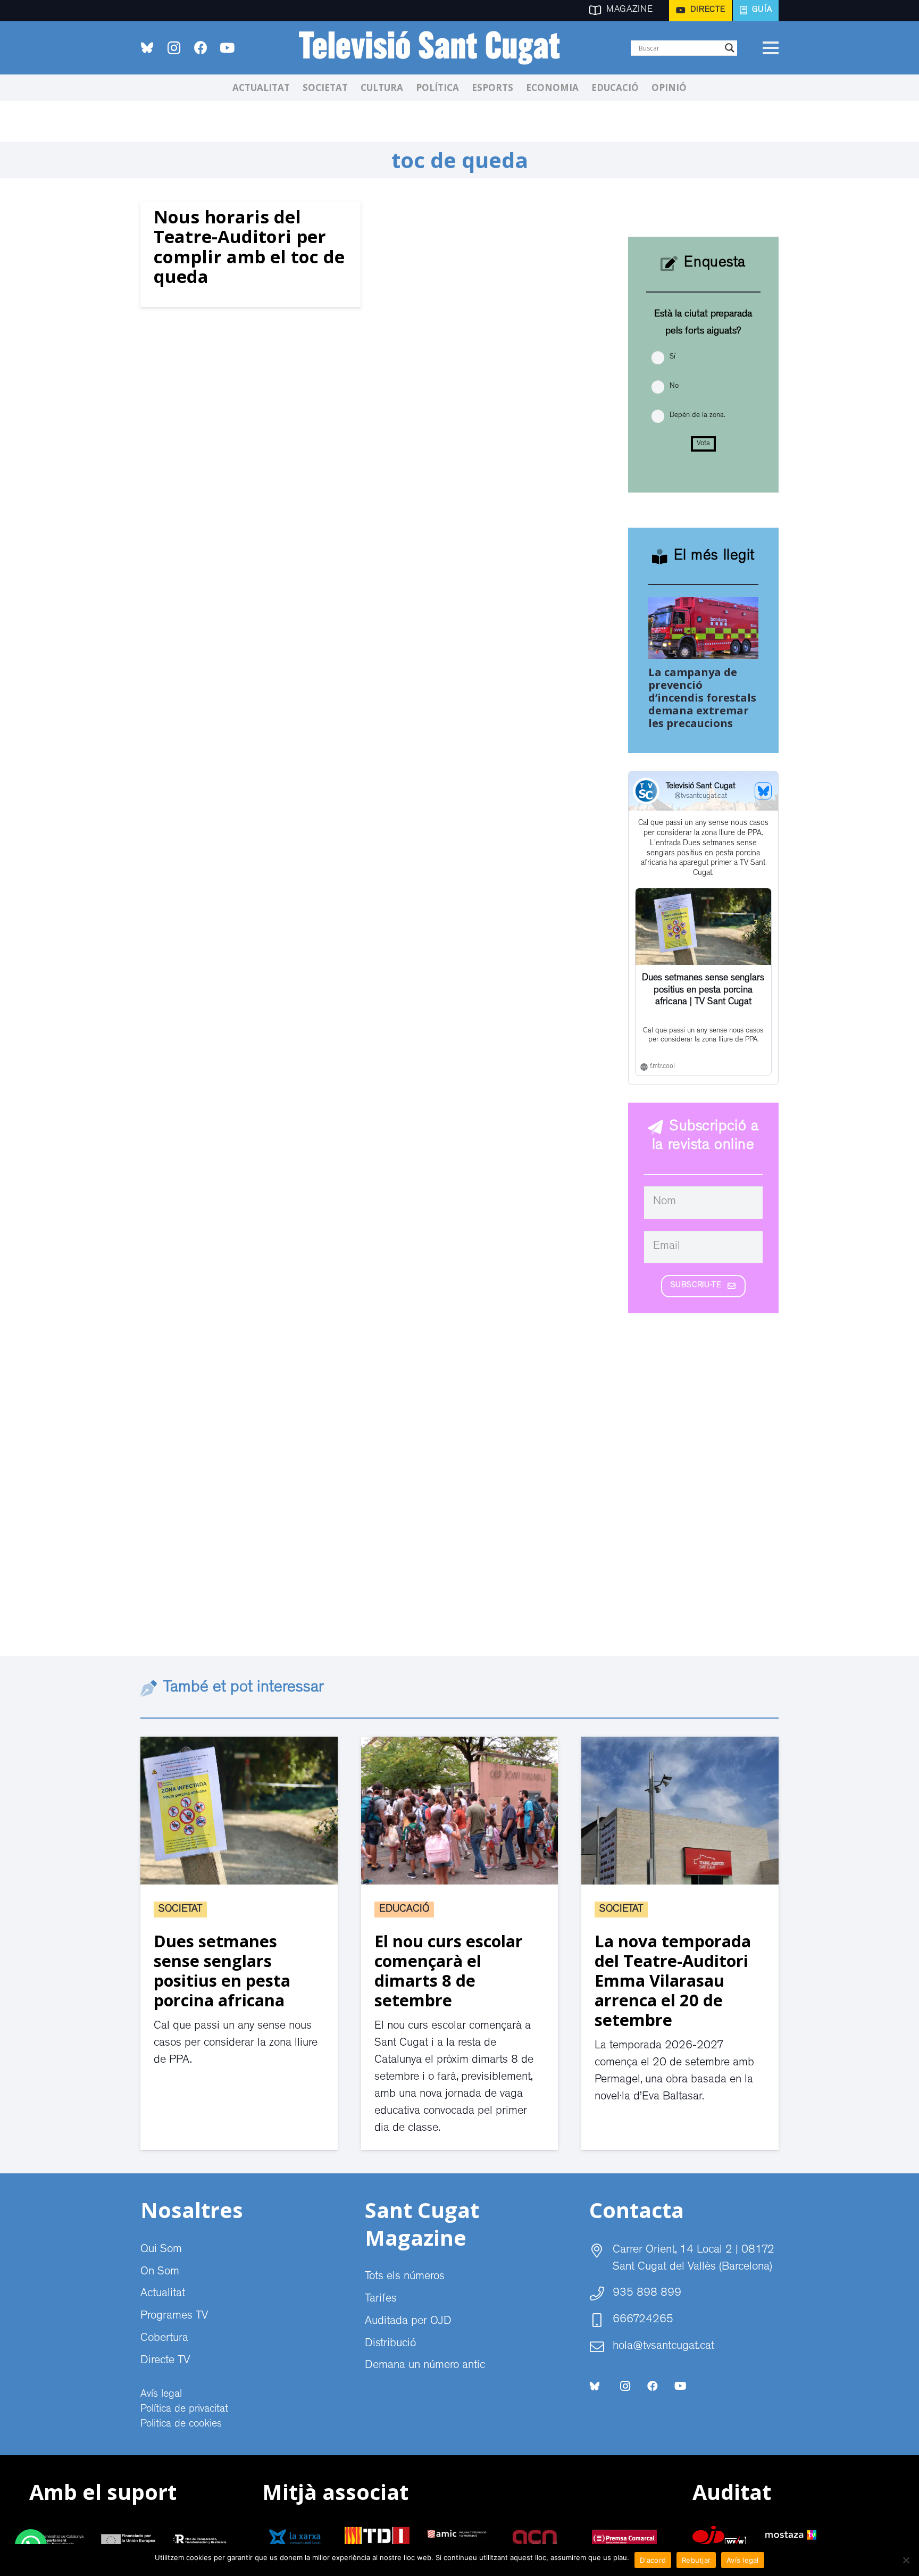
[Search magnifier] (730, 48)
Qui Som (161, 2250)
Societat (180, 1910)
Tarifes (381, 2299)
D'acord (653, 2560)
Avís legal (161, 2395)
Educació (404, 1910)
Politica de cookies (181, 2424)
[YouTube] (227, 48)
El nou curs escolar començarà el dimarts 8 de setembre (449, 1970)
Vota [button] (703, 444)
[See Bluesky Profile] (763, 791)
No (674, 386)
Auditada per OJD (408, 2322)
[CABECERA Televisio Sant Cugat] (436, 48)
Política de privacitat (184, 2410)
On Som (160, 2272)
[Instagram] (174, 48)
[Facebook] (200, 48)
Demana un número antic (425, 2366)
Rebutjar (696, 2560)
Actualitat (163, 2294)
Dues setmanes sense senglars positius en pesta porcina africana (222, 1970)
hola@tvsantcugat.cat (663, 2347)
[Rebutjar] (906, 2560)
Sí (672, 357)
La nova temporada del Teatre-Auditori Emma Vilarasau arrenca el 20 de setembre (673, 1980)
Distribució (390, 2344)
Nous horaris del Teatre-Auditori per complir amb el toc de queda (249, 247)
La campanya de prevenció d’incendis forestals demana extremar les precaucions (702, 698)
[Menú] (770, 48)
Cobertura (164, 2339)
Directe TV (165, 2361)
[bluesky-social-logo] (147, 48)
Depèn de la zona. (697, 415)
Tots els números (405, 2277)
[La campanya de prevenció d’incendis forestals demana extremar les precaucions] (704, 605)
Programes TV (174, 2316)
